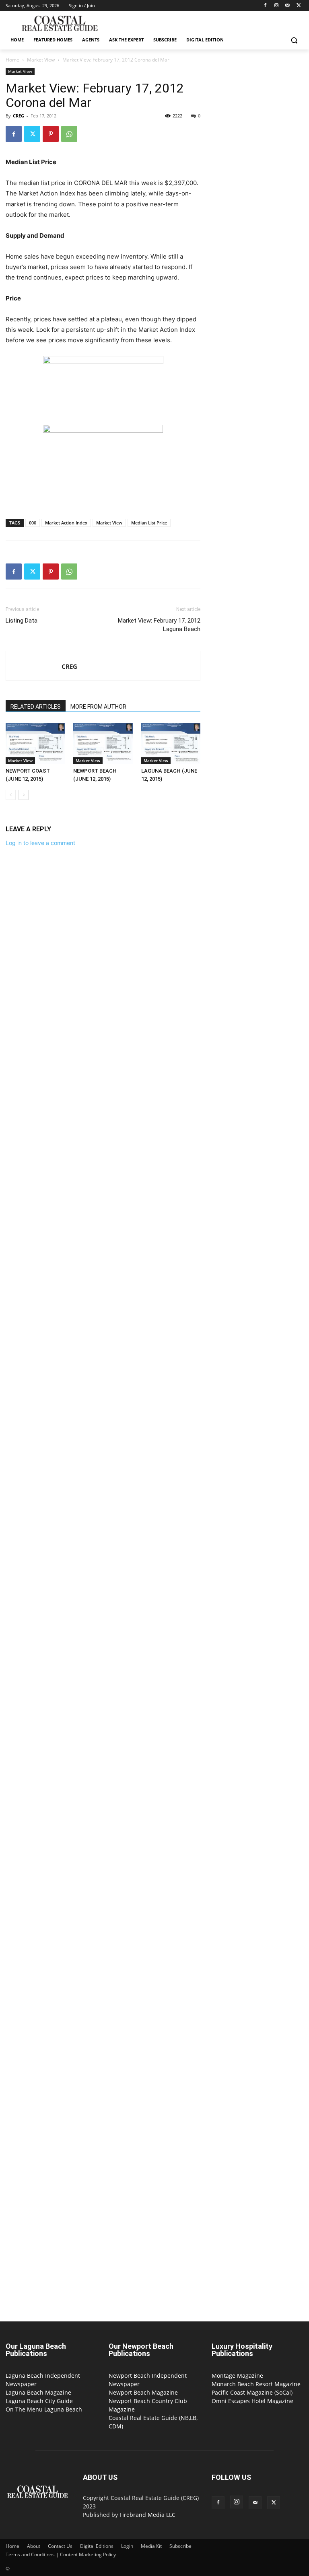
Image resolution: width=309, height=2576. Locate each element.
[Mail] (287, 6)
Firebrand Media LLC (147, 2515)
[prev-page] (11, 795)
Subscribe (180, 2546)
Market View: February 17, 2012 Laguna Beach (159, 625)
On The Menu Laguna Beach (44, 2409)
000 (33, 523)
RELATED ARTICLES (36, 707)
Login (127, 2546)
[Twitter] (299, 6)
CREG (19, 116)
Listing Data (22, 621)
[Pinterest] (51, 134)
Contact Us (60, 2546)
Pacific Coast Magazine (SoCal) (252, 2392)
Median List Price (149, 523)
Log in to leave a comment (40, 843)
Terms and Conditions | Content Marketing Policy (61, 2554)
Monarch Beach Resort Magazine (256, 2384)
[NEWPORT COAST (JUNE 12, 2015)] (35, 743)
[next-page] (24, 795)
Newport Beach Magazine (143, 2392)
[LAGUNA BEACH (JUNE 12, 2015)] (171, 743)
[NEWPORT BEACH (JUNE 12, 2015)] (103, 743)
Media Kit (151, 2546)
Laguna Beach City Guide (39, 2401)
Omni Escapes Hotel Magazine (252, 2401)
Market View (41, 60)
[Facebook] (265, 6)
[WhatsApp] (69, 134)
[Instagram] (277, 6)
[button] (294, 40)
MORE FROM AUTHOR (98, 707)
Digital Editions (97, 2546)
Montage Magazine (237, 2376)
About (34, 2546)
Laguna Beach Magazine (38, 2392)
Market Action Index (66, 523)
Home (12, 60)
